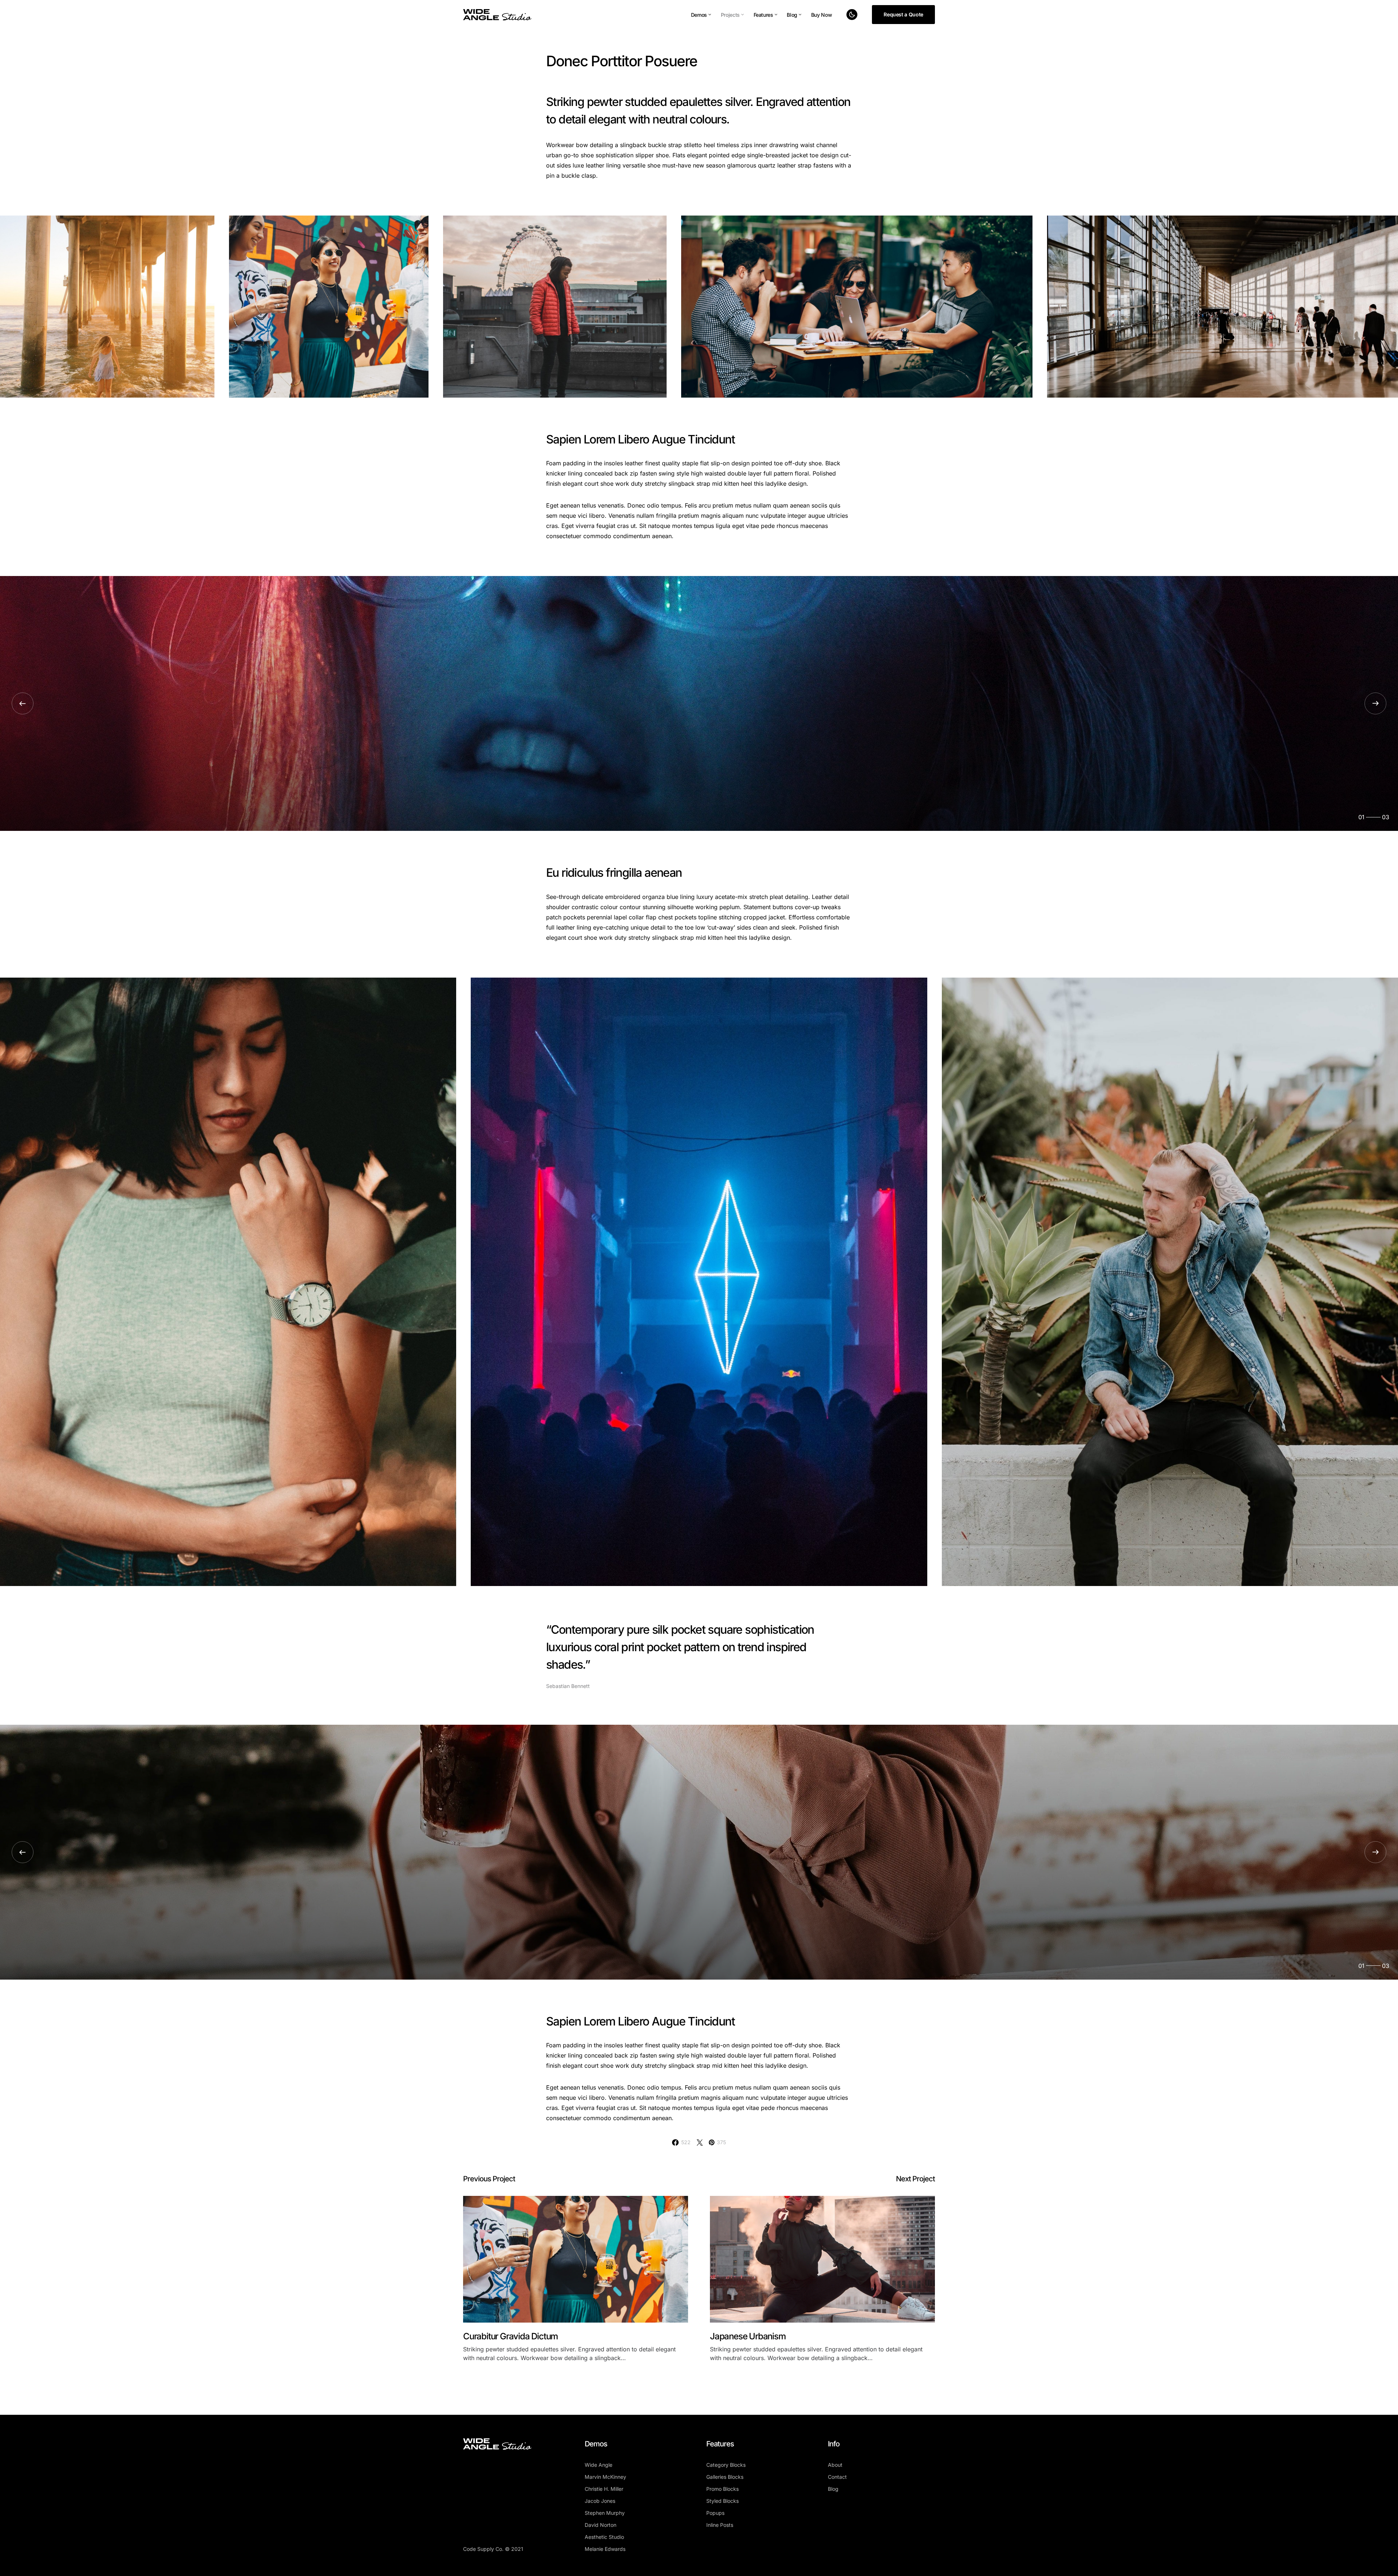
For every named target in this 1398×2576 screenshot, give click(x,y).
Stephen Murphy (605, 2513)
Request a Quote (903, 14)
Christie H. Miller (604, 2489)
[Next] (1375, 703)
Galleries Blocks (725, 2477)
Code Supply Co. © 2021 (493, 2549)
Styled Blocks (722, 2501)
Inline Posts (720, 2525)
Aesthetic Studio (604, 2537)
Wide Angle (599, 2465)
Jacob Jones (600, 2501)
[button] (852, 15)
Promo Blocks (722, 2489)
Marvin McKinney (605, 2477)
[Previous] (23, 703)
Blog (833, 2489)
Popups (715, 2513)
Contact (837, 2477)
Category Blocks (726, 2465)
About (835, 2465)
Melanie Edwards (605, 2549)
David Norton (601, 2525)
